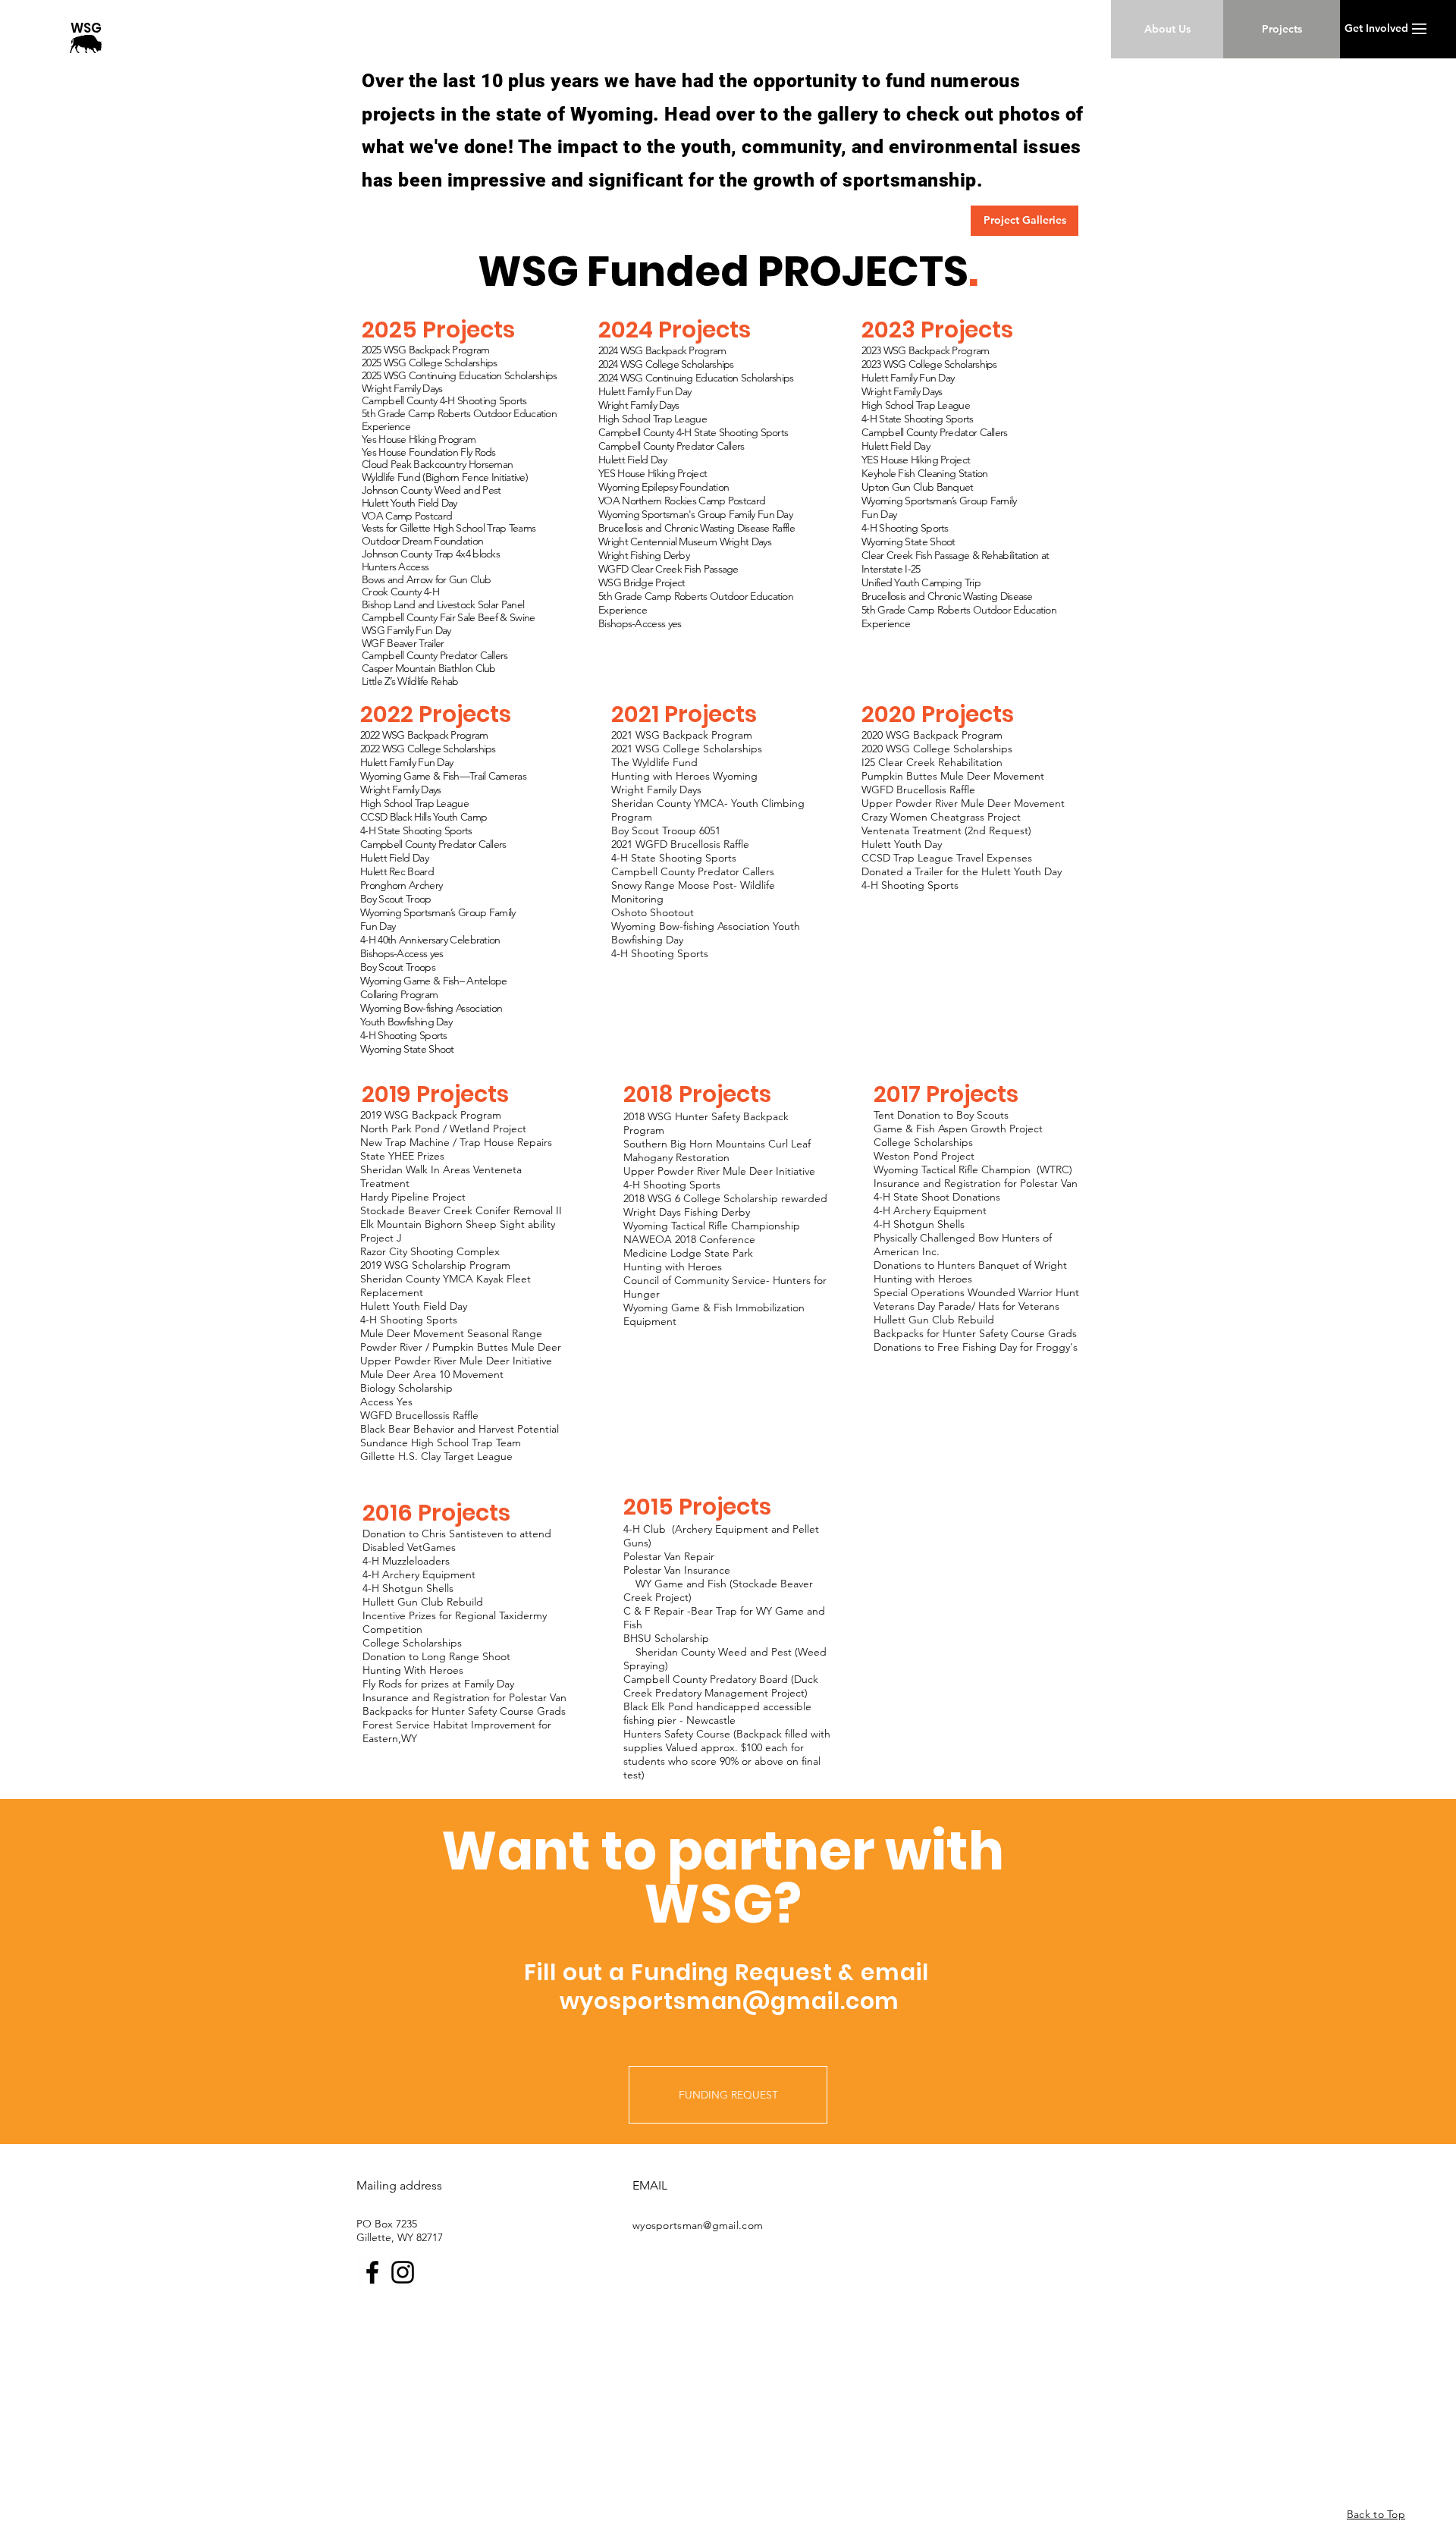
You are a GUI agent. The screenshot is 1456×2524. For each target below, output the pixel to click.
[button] (1419, 29)
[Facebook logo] (372, 2272)
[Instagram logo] (403, 2272)
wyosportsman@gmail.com (730, 2001)
